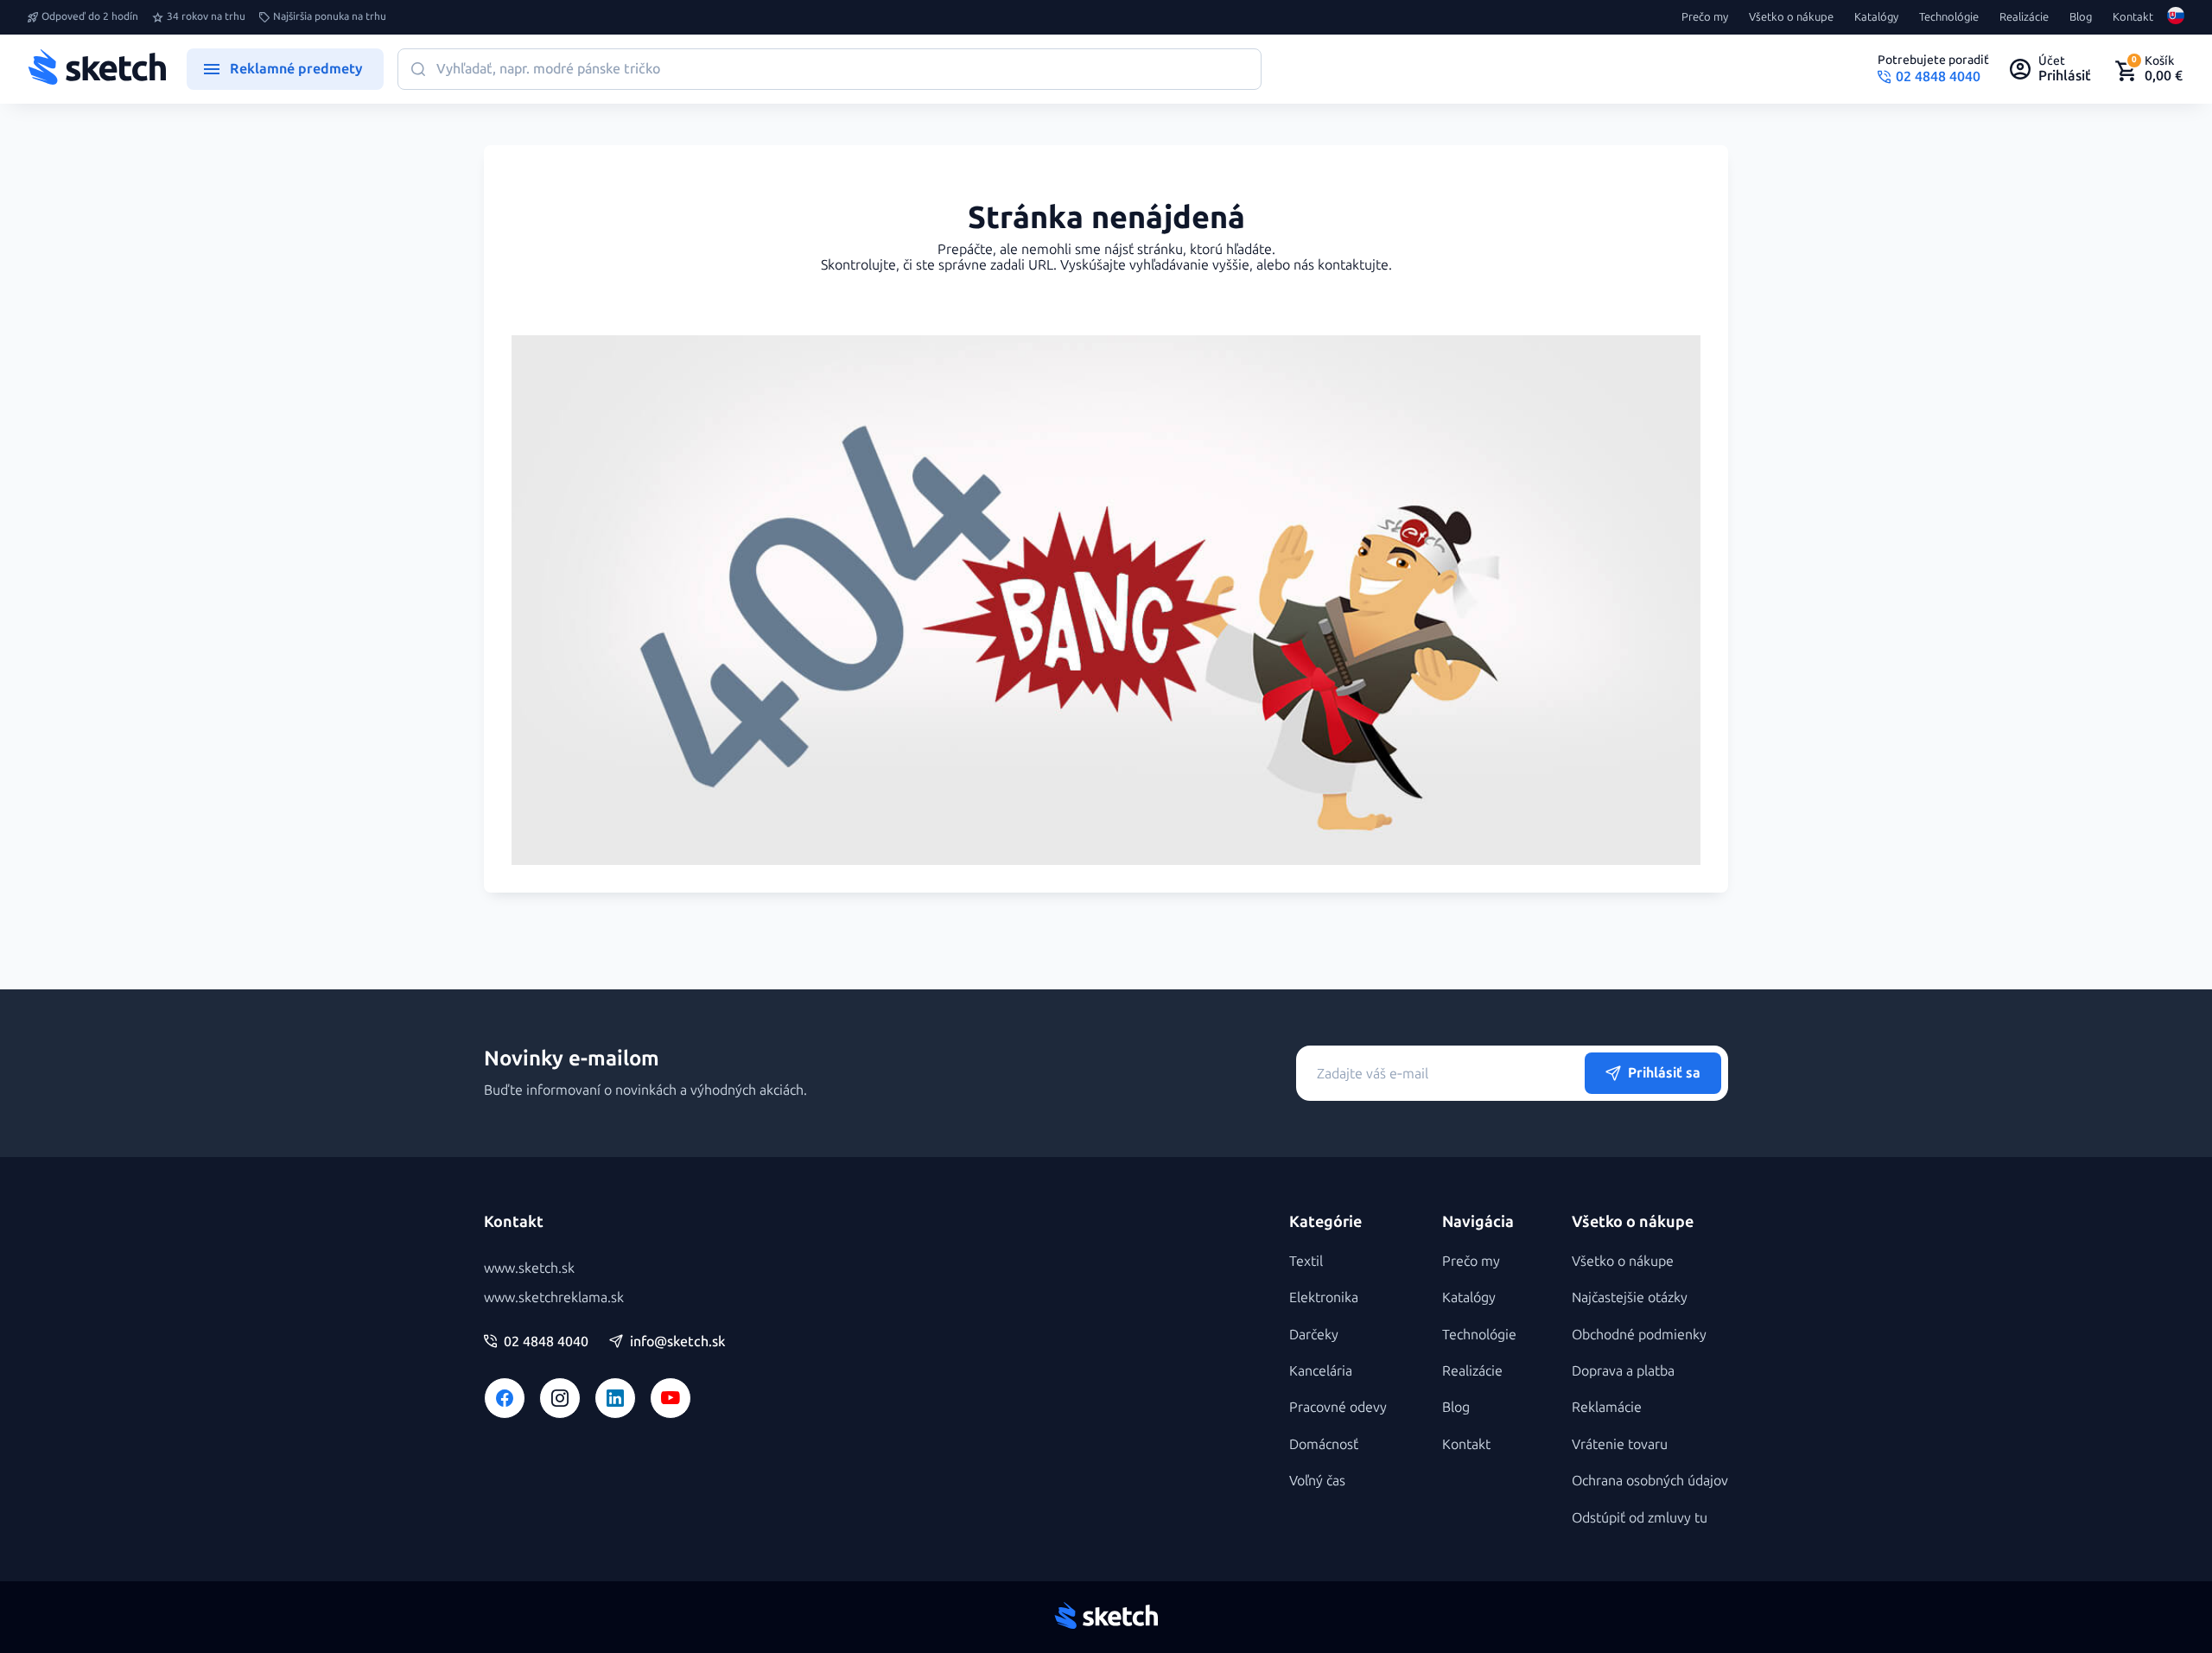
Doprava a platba (1623, 1371)
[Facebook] (505, 1398)
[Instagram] (560, 1398)
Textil (1306, 1261)
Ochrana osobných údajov (1650, 1481)
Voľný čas (1317, 1481)
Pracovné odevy (1338, 1407)
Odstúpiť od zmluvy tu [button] (1640, 1518)
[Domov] (97, 69)
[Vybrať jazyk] (2176, 17)
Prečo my (1705, 17)
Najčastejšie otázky (1630, 1297)
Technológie (1949, 17)
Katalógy (1876, 17)
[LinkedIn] (615, 1398)
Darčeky (1314, 1335)
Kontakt (2133, 17)
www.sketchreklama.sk (554, 1297)
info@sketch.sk (677, 1342)
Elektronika (1324, 1297)
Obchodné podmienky (1639, 1335)
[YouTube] (671, 1398)
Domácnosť (1324, 1444)
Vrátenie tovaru (1620, 1444)
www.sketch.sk (529, 1268)
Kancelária (1321, 1371)
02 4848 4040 (546, 1342)
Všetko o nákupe (1791, 17)
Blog (2081, 17)
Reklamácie (1607, 1407)
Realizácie (2024, 17)
